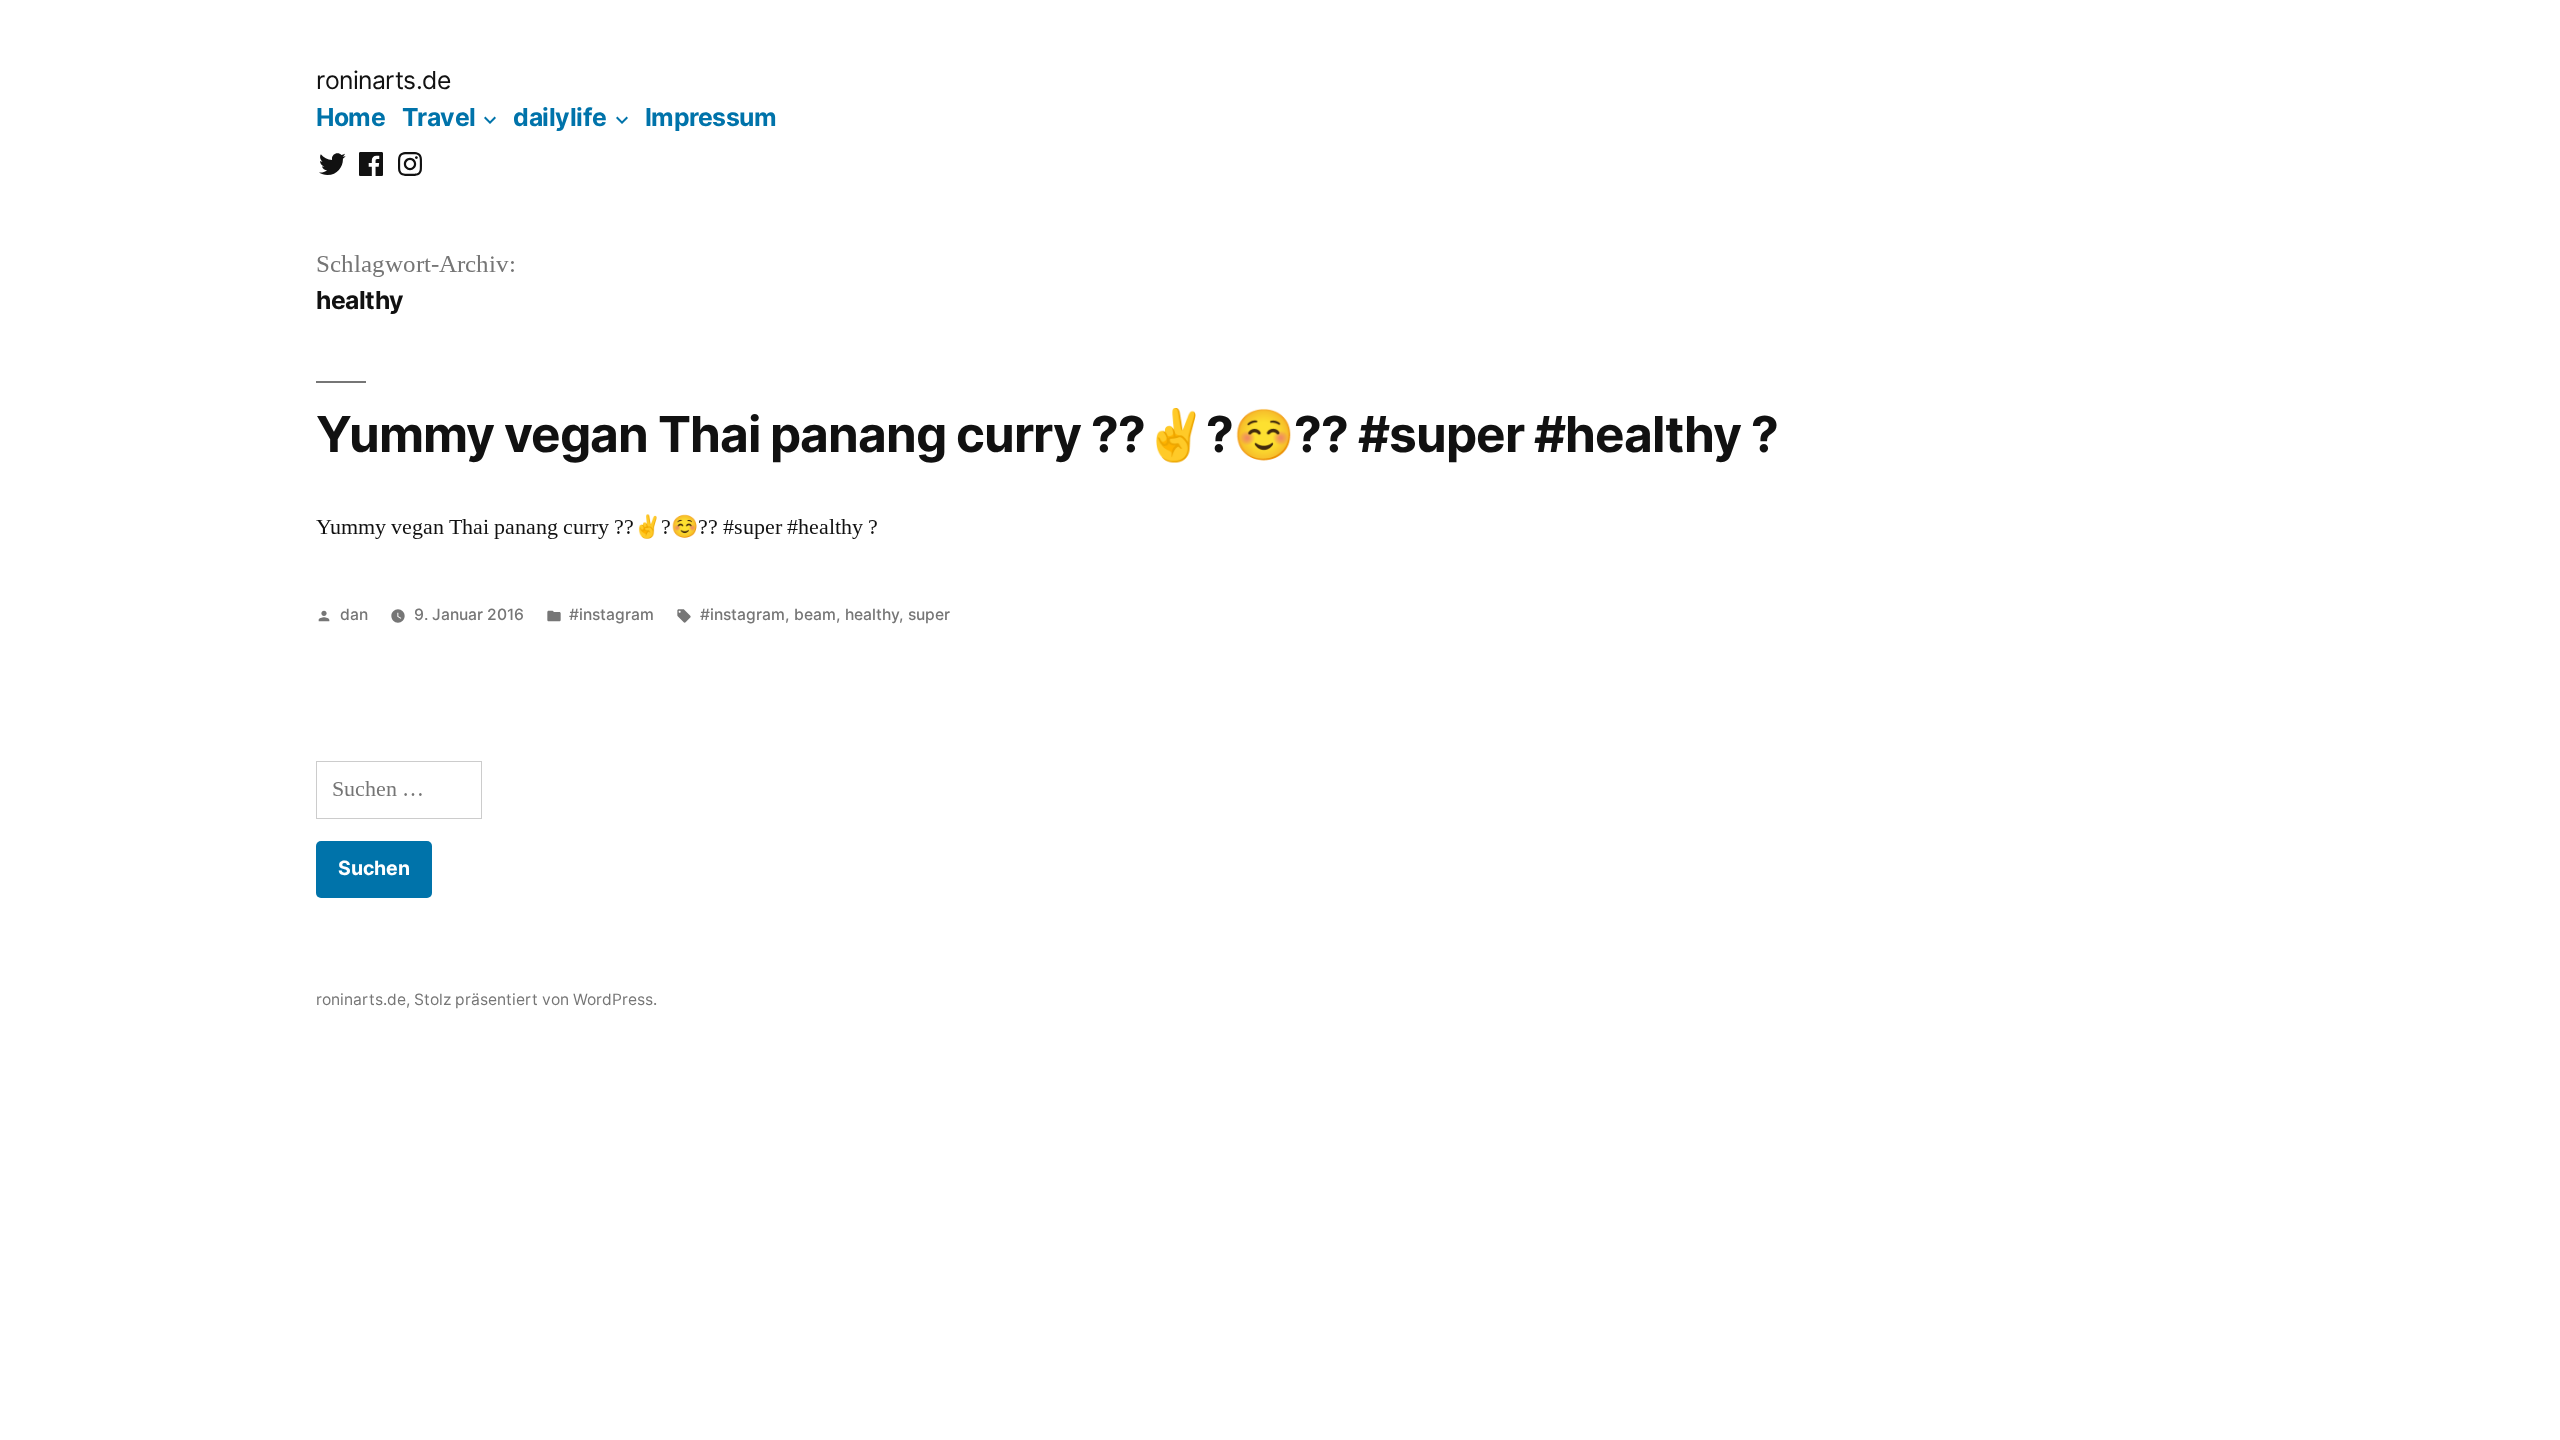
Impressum (711, 117)
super (929, 614)
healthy (872, 614)
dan (354, 614)
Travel (439, 117)
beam (815, 614)
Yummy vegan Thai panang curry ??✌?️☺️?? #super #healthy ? (1047, 434)
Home (350, 117)
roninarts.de (383, 80)
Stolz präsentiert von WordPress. (535, 999)
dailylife (560, 117)
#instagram (611, 614)
